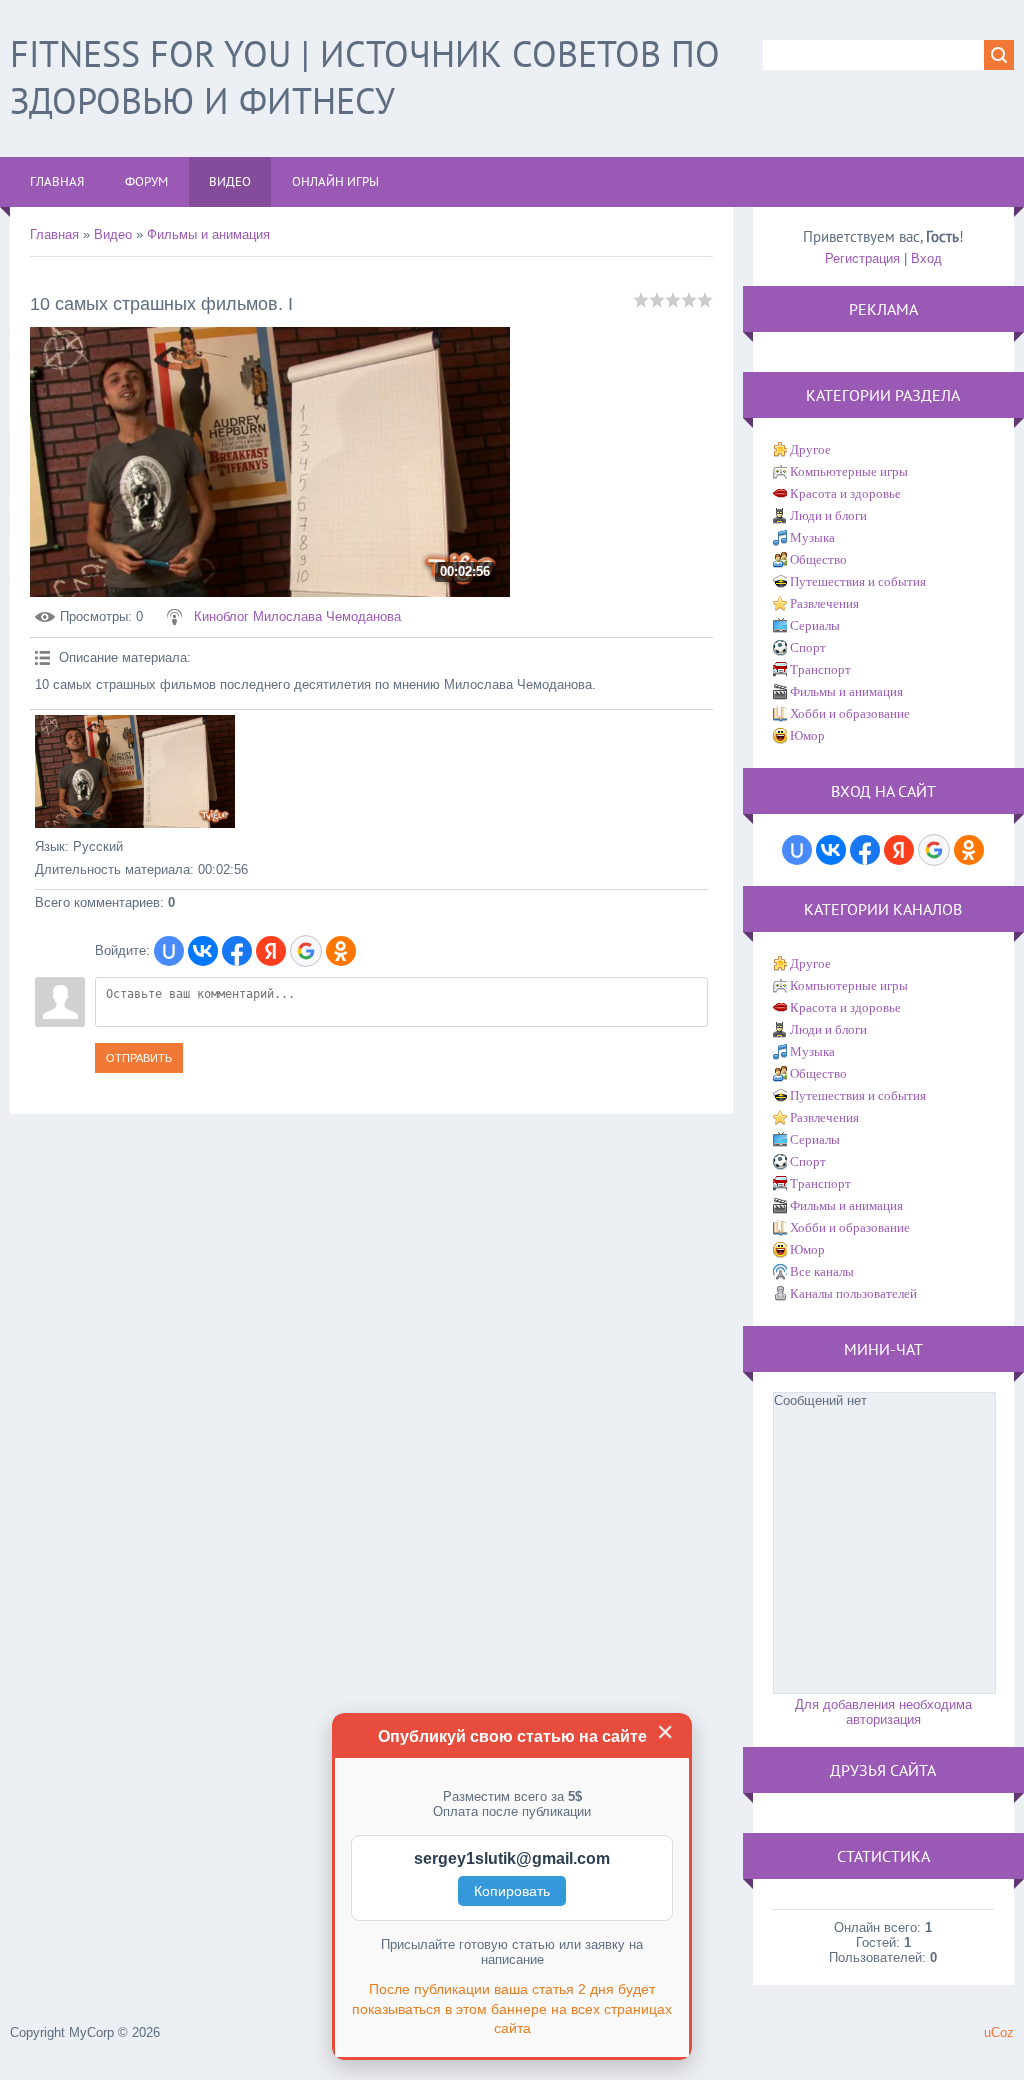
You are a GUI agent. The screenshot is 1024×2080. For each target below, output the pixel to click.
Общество (818, 559)
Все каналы (822, 1271)
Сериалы (815, 625)
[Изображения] (135, 771)
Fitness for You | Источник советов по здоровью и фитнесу (365, 77)
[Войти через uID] (169, 951)
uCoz (999, 2032)
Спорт (808, 647)
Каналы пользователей (853, 1293)
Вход (926, 258)
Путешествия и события (858, 581)
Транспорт (820, 669)
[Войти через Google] (306, 951)
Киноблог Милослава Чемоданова (297, 616)
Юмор (807, 735)
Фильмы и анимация (208, 234)
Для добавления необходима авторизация (883, 1712)
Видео (113, 234)
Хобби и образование (850, 713)
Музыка (812, 537)
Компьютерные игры (849, 471)
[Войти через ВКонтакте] (203, 951)
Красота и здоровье (845, 493)
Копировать (512, 1891)
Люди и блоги (828, 515)
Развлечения (824, 603)
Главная (54, 234)
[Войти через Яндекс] (271, 951)
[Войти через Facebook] (237, 951)
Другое (810, 449)
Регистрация (862, 258)
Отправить (139, 1058)
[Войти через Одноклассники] (341, 951)
